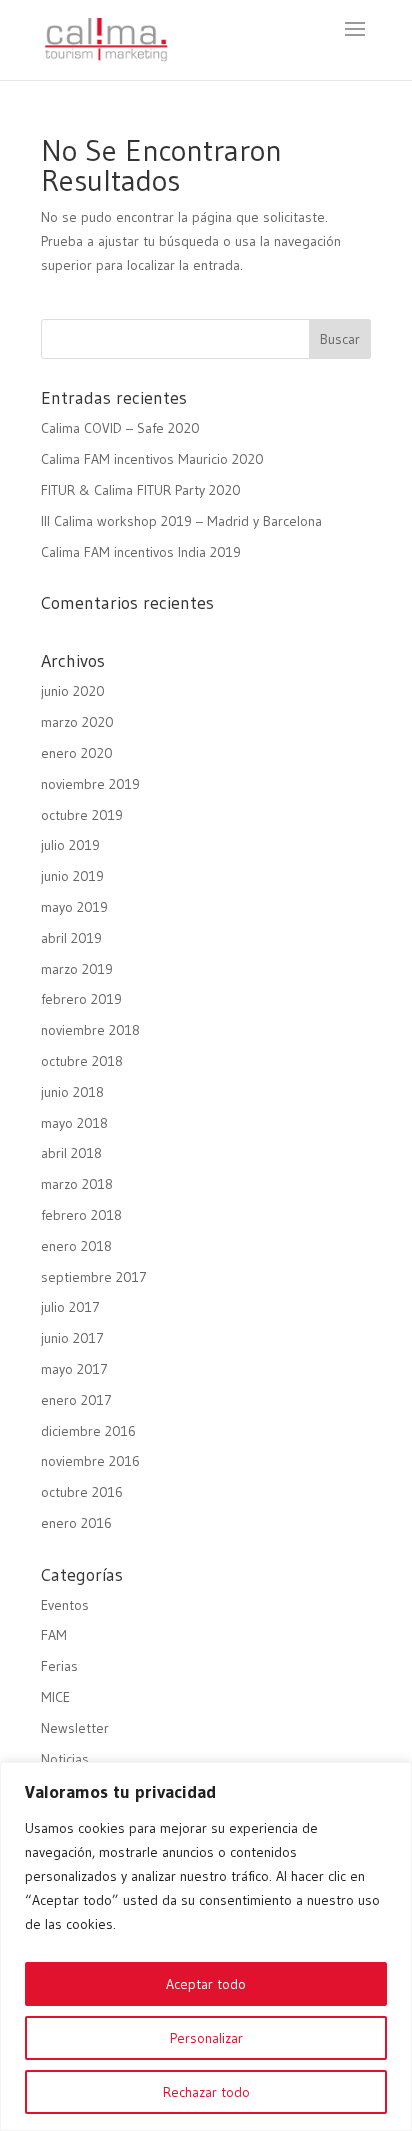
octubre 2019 (82, 815)
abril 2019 (71, 938)
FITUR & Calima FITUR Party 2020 (141, 490)
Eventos (65, 1605)
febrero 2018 (81, 1215)
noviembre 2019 (90, 784)
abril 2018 (71, 1153)
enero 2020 (77, 753)
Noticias (65, 1759)
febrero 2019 (81, 999)
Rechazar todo (206, 2092)
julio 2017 (70, 1307)
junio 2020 (73, 691)
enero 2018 (76, 1246)
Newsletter (75, 1728)
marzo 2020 (77, 722)
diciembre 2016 (88, 1431)
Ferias (59, 1666)
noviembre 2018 (90, 1030)
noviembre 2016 (90, 1461)
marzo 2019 (77, 969)
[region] (206, 1946)
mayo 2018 (74, 1123)
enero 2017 (76, 1400)
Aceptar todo (206, 1984)
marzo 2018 (77, 1184)
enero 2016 (76, 1523)
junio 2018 (72, 1092)
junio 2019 (72, 876)
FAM (54, 1635)
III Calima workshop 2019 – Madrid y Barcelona (181, 521)
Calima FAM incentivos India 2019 (141, 552)
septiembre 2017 (94, 1277)
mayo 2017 (74, 1369)
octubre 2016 (82, 1492)
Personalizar (206, 2038)
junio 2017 (72, 1338)
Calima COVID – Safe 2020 (120, 428)
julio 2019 (70, 845)
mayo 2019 (74, 907)
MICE (55, 1697)
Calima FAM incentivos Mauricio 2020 (152, 459)
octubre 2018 (82, 1061)
